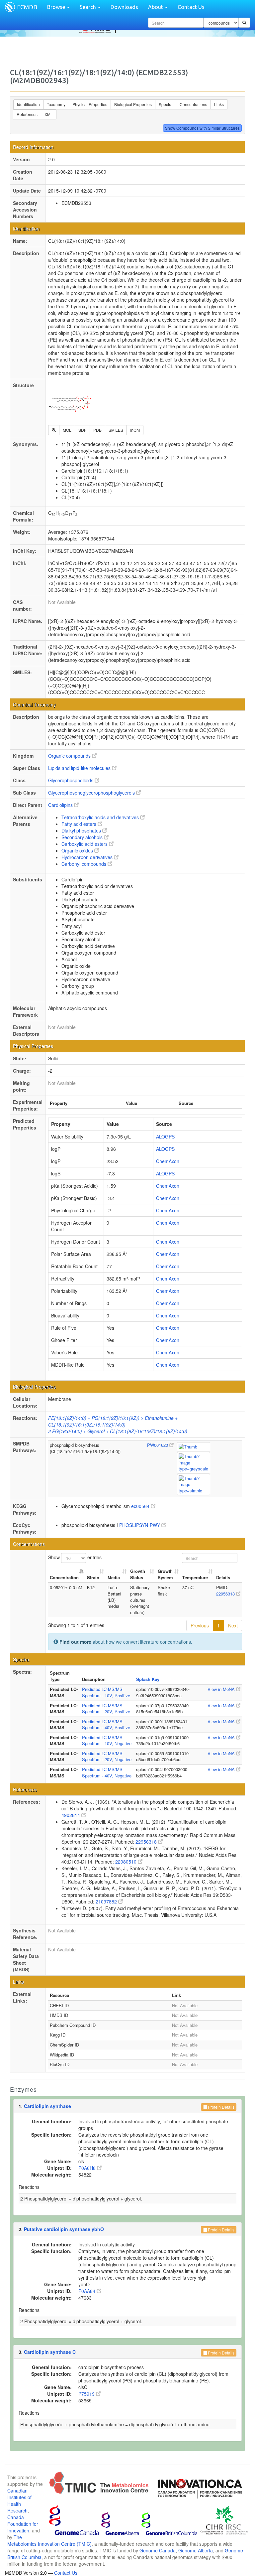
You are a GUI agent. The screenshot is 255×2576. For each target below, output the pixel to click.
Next (233, 1625)
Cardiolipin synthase (47, 2106)
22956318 (226, 1594)
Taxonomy (56, 104)
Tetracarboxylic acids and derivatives (101, 817)
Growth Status (138, 1574)
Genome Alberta (196, 2550)
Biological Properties (133, 104)
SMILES (116, 430)
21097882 (107, 1901)
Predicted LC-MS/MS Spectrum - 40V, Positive (106, 1725)
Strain (93, 1577)
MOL (67, 430)
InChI (135, 430)
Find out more (75, 1642)
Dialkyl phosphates (82, 831)
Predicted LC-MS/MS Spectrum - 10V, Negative (107, 1741)
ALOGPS (165, 1136)
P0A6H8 (88, 2168)
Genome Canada (158, 2550)
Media (114, 1577)
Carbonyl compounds (85, 864)
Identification (28, 104)
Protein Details (221, 2107)
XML (49, 114)
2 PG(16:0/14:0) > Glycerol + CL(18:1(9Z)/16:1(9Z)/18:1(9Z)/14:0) (118, 1431)
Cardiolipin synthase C (50, 2352)
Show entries (75, 1557)
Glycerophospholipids (71, 780)
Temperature (195, 1577)
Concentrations (193, 104)
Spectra (166, 104)
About (156, 7)
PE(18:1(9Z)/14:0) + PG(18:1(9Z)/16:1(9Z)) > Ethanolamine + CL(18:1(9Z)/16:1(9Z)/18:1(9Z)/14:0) (113, 1421)
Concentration (64, 1577)
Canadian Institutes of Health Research (19, 2500)
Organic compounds (70, 756)
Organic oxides (78, 850)
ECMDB (27, 7)
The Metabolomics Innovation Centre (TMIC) (49, 2540)
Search (88, 7)
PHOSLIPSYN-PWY (140, 1525)
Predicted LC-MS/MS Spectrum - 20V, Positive (106, 1709)
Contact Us (191, 7)
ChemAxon (168, 1161)
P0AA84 (87, 2291)
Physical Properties (90, 104)
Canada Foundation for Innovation (23, 2524)
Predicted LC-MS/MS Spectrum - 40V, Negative (107, 1772)
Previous (200, 1625)
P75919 (87, 2394)
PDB (97, 430)
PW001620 (158, 1445)
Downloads (124, 7)
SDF (82, 430)
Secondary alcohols (83, 837)
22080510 (127, 1862)
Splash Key (148, 1679)
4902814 (71, 1815)
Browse (57, 7)
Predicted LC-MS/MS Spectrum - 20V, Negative (107, 1756)
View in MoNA (222, 1689)
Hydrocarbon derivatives (88, 857)
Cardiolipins (61, 805)
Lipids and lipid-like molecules (80, 768)
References (27, 114)
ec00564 (141, 1506)
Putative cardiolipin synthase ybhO (64, 2229)
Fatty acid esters (80, 824)
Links (219, 104)
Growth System (165, 1574)
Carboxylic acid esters (85, 844)
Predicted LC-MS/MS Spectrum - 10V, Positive (106, 1692)
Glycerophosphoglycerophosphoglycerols (92, 793)
